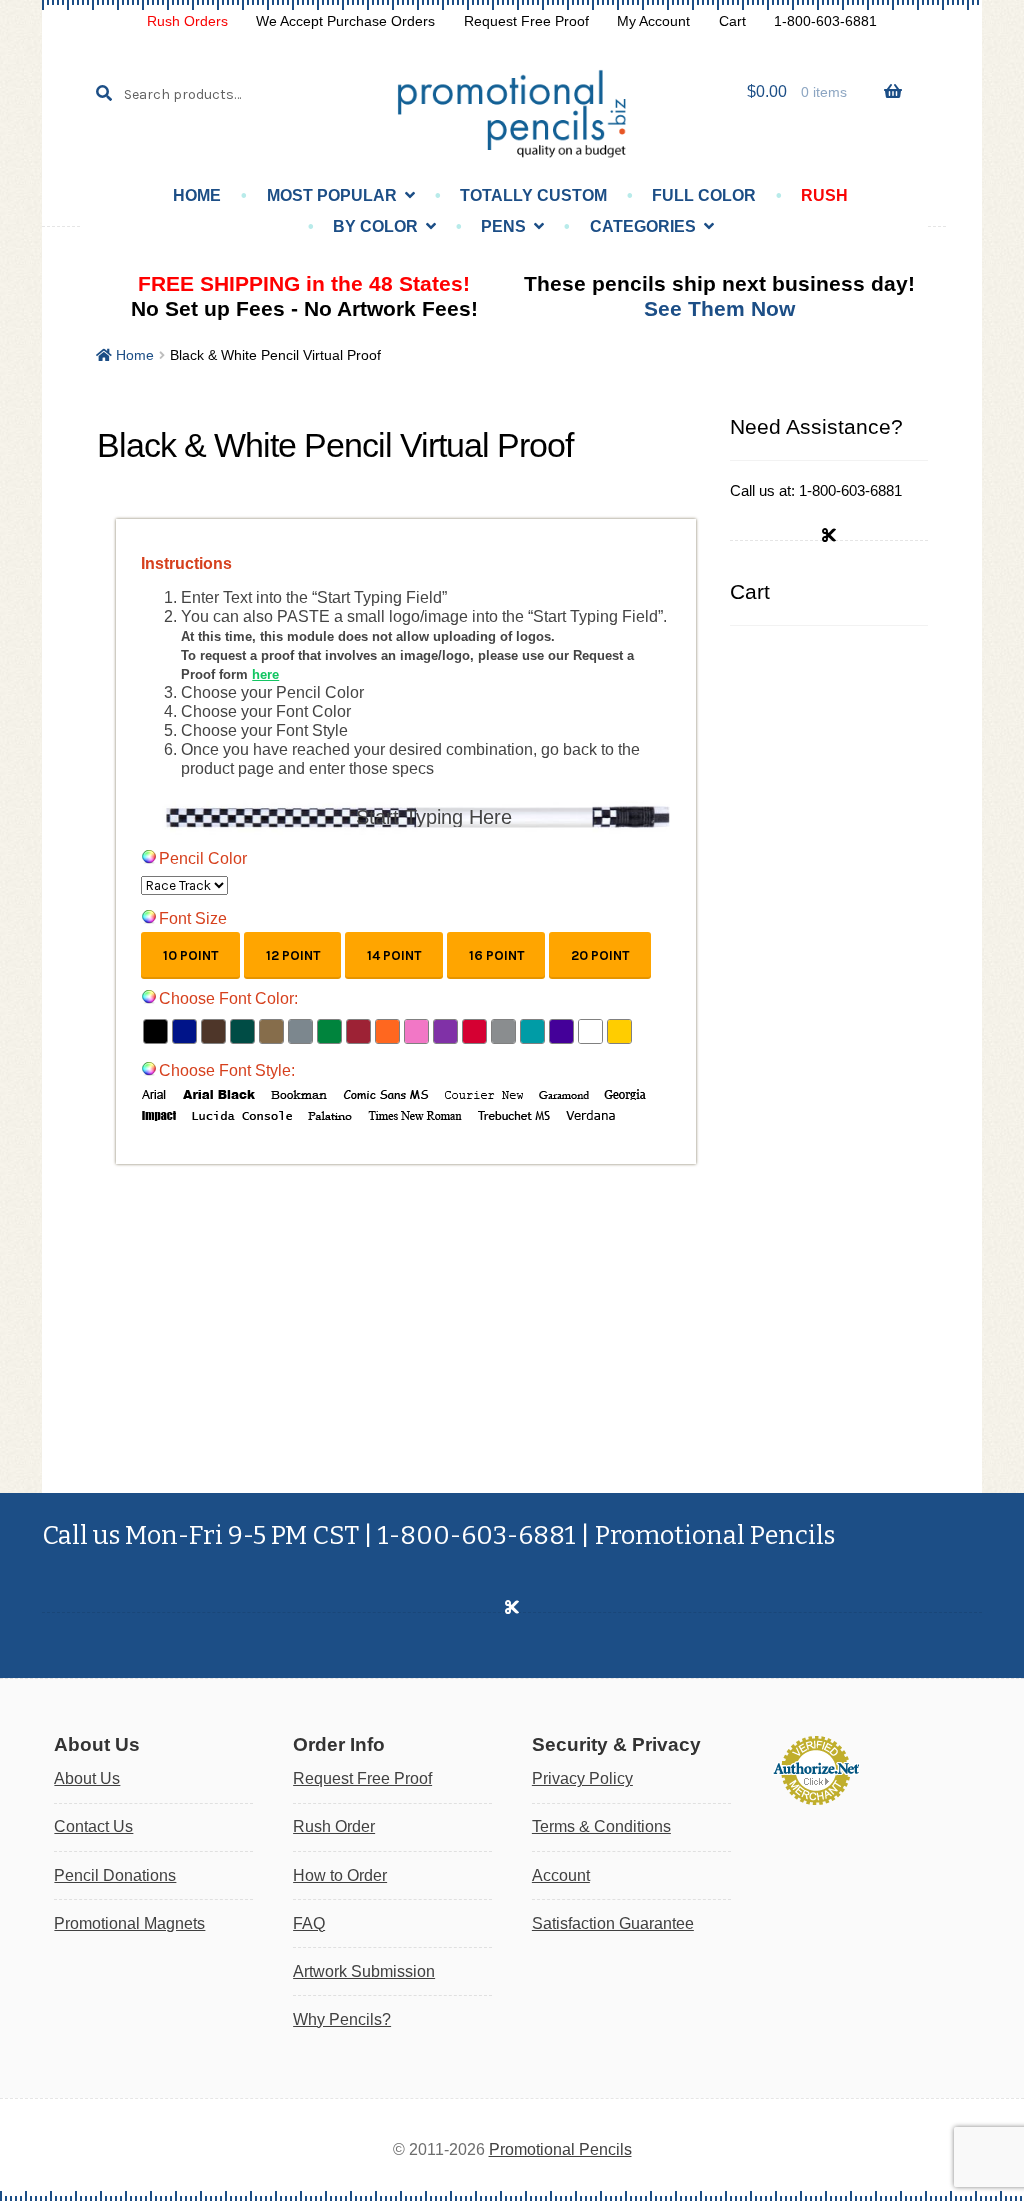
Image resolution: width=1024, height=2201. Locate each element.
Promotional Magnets (129, 1923)
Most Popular (332, 195)
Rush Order (334, 1826)
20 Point (600, 955)
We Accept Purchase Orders (345, 21)
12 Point (293, 955)
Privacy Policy (582, 1778)
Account (561, 1875)
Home (197, 195)
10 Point (190, 955)
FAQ (309, 1923)
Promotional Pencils (560, 2149)
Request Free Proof (526, 21)
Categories (643, 226)
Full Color (704, 195)
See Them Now (719, 308)
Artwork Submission (364, 1971)
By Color (375, 226)
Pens (503, 226)
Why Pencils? (342, 2019)
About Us (87, 1778)
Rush (824, 195)
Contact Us (93, 1826)
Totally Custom (533, 195)
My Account (653, 21)
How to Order (340, 1875)
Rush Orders (187, 21)
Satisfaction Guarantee (613, 1923)
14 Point (394, 955)
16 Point (496, 955)
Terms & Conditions (601, 1826)
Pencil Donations (115, 1875)
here (265, 674)
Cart (732, 21)
